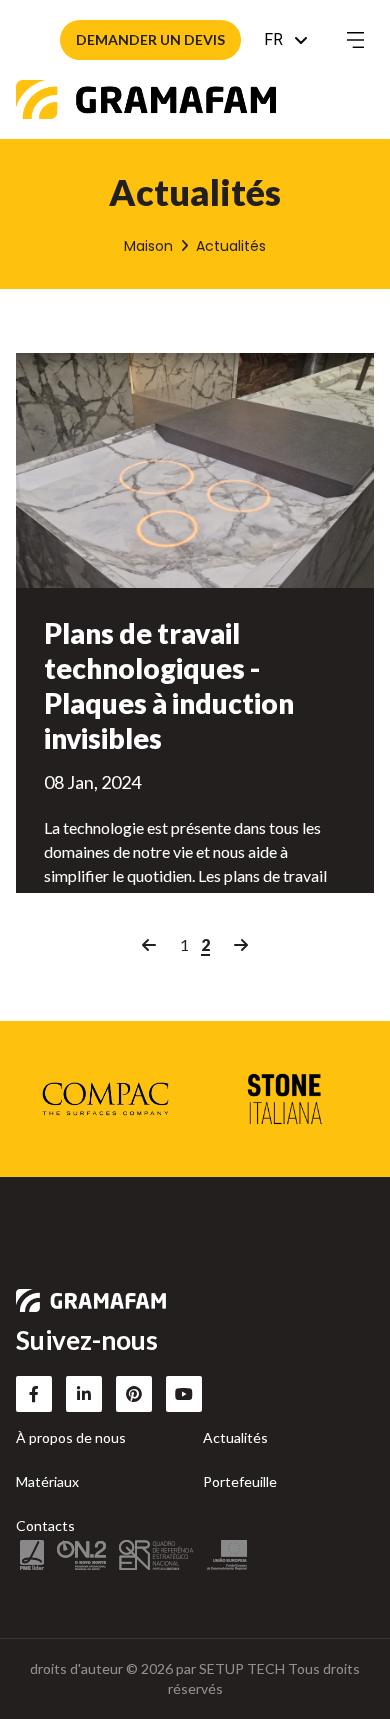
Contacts (45, 1525)
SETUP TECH (242, 1668)
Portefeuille (240, 1481)
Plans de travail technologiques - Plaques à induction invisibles (169, 685)
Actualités (235, 1437)
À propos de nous (71, 1437)
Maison (148, 246)
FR (273, 39)
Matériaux (47, 1481)
